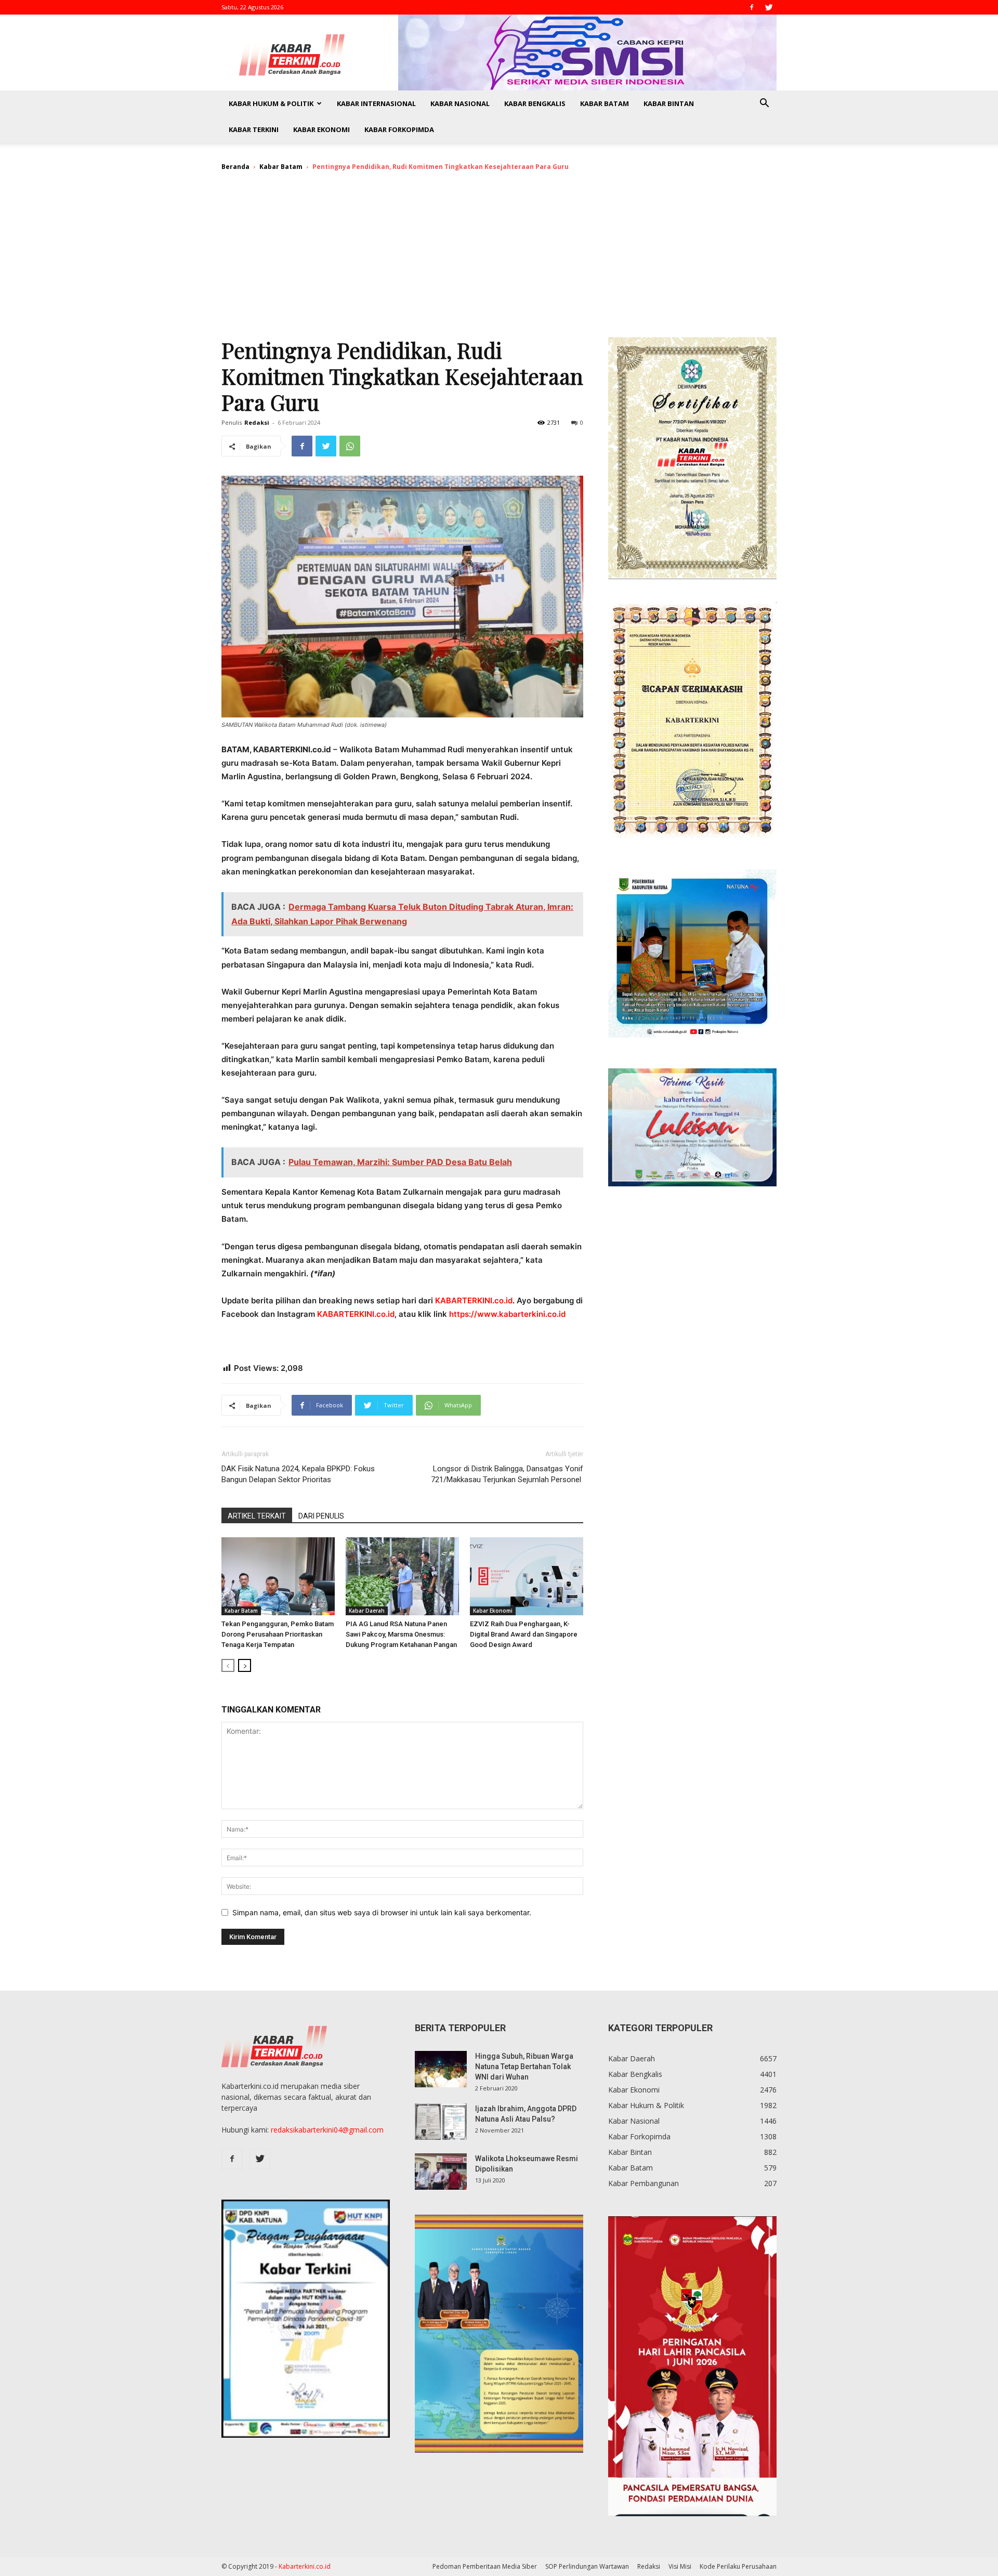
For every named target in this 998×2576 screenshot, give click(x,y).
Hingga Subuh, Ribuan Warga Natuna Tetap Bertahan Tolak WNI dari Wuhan (524, 2067)
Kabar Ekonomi (321, 129)
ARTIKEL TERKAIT (257, 1516)
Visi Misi (680, 2566)
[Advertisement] (499, 259)
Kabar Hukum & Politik (271, 103)
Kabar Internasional (376, 103)
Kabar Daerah (367, 1611)
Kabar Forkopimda (399, 129)
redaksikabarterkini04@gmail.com (327, 2130)
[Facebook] (752, 7)
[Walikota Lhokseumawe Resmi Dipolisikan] (441, 2172)
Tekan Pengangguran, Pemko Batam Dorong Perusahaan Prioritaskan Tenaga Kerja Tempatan (278, 1634)
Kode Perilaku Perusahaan (738, 2566)
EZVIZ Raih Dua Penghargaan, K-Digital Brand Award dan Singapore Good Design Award (524, 1634)
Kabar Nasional (460, 103)
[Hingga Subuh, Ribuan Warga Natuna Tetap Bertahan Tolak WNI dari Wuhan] (441, 2069)
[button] (764, 104)
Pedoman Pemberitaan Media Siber (485, 2566)
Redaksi (257, 422)
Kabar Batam (605, 103)
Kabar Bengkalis (535, 103)
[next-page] (245, 1665)
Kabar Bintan (669, 103)
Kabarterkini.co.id (305, 2566)
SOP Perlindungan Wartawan (587, 2566)
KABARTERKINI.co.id (474, 1300)
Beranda (235, 167)
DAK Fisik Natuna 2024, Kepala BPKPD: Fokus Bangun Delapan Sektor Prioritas (298, 1474)
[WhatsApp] (350, 446)
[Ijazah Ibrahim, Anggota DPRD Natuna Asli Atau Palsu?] (441, 2122)
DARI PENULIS (321, 1516)
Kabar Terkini (254, 129)
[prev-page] (228, 1665)
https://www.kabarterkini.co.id (507, 1314)
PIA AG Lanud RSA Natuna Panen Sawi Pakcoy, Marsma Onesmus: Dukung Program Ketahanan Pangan (401, 1634)
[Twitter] (769, 7)
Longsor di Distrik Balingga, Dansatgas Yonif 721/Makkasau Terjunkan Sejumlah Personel (507, 1474)
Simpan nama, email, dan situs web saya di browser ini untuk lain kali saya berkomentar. (382, 1912)
